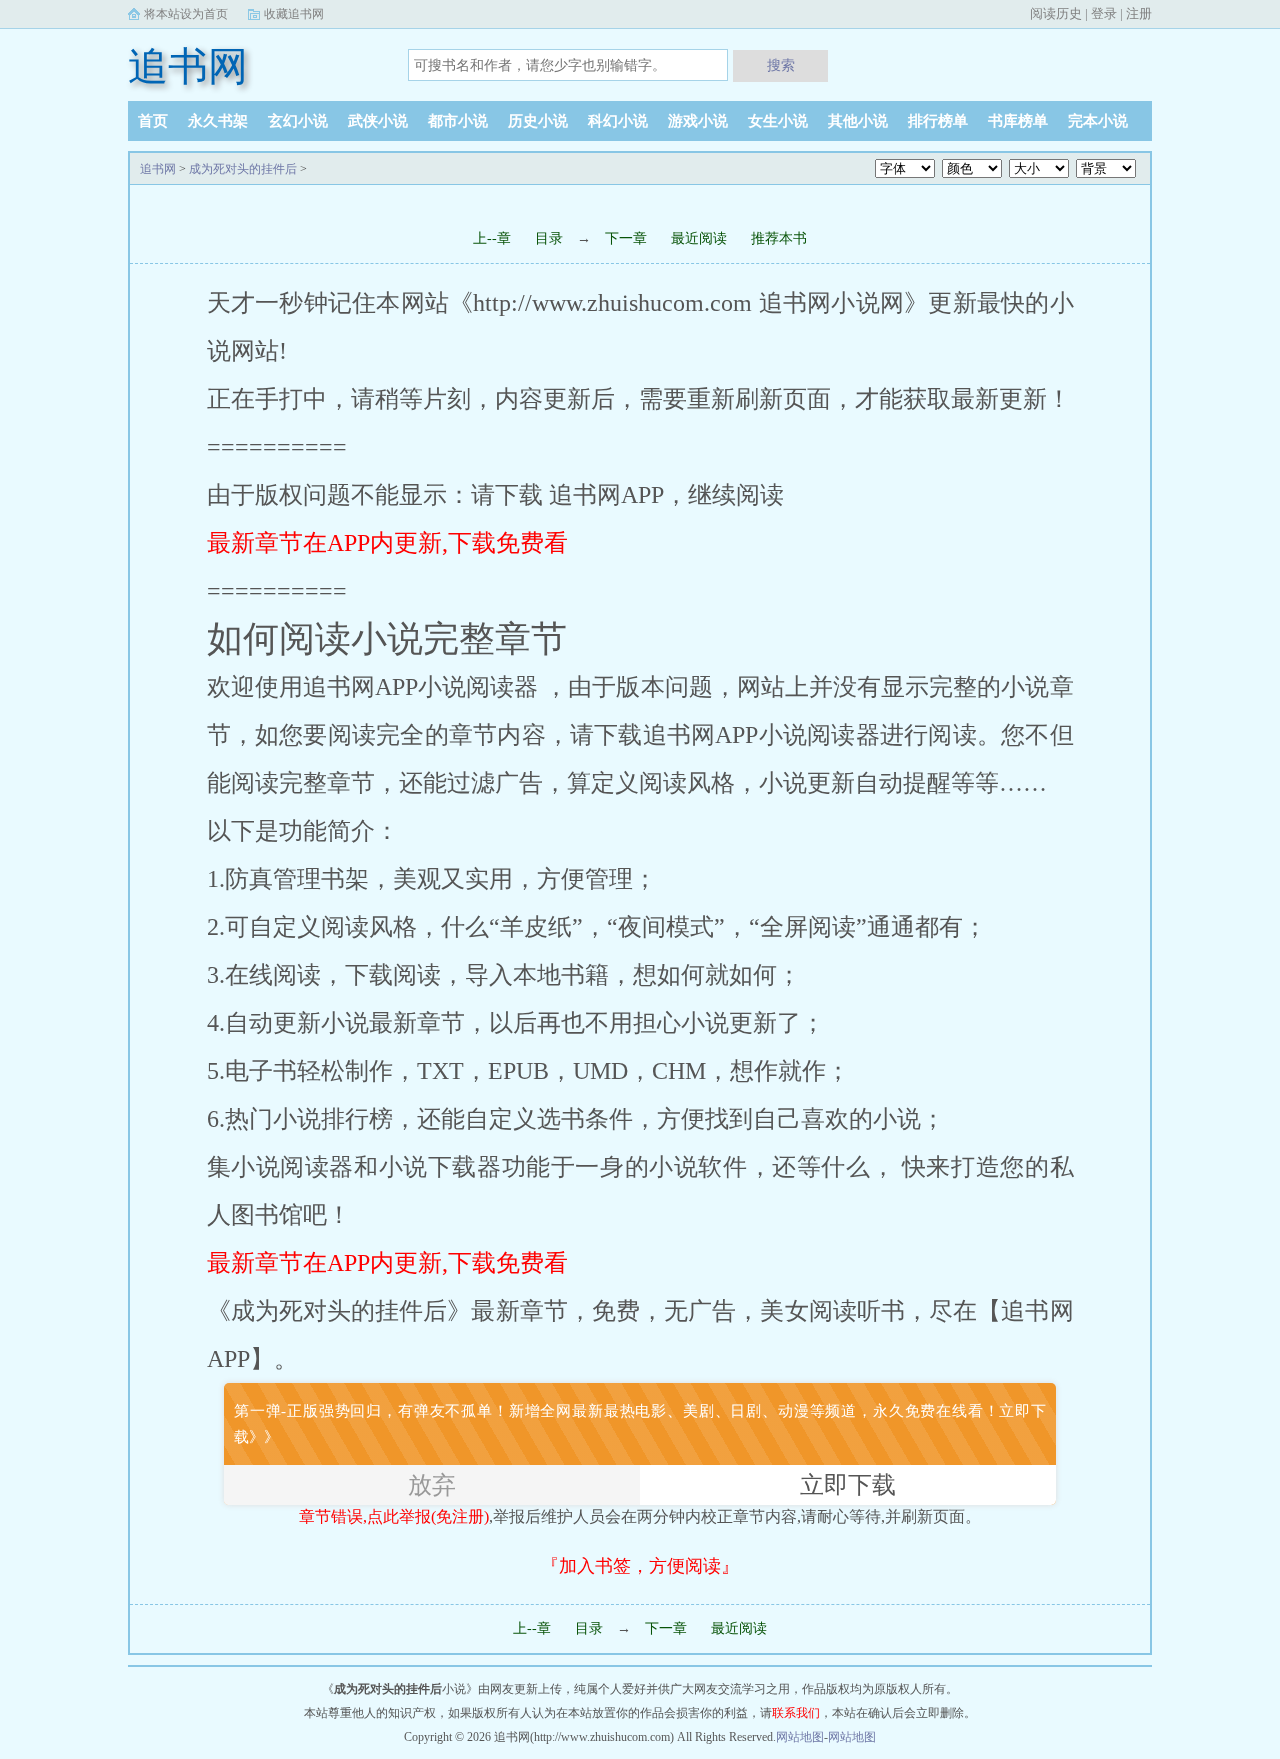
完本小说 (1098, 121)
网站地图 (800, 1737)
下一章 (628, 238)
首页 (153, 121)
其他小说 (858, 121)
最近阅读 (699, 238)
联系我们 (796, 1713)
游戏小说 (698, 121)
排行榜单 (938, 121)
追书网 (188, 66)
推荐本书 (779, 238)
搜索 (781, 65)
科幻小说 (618, 121)
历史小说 (538, 121)
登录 (1104, 13)
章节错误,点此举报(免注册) (394, 1516)
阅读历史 (1056, 13)
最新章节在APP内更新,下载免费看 (387, 543)
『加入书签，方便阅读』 (640, 1566)
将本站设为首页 (186, 14)
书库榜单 (1018, 121)
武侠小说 (378, 121)
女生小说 (778, 121)
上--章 (492, 238)
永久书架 (218, 121)
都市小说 (458, 121)
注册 (1139, 13)
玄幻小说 (298, 121)
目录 (549, 238)
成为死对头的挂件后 (243, 169)
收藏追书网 (294, 14)
